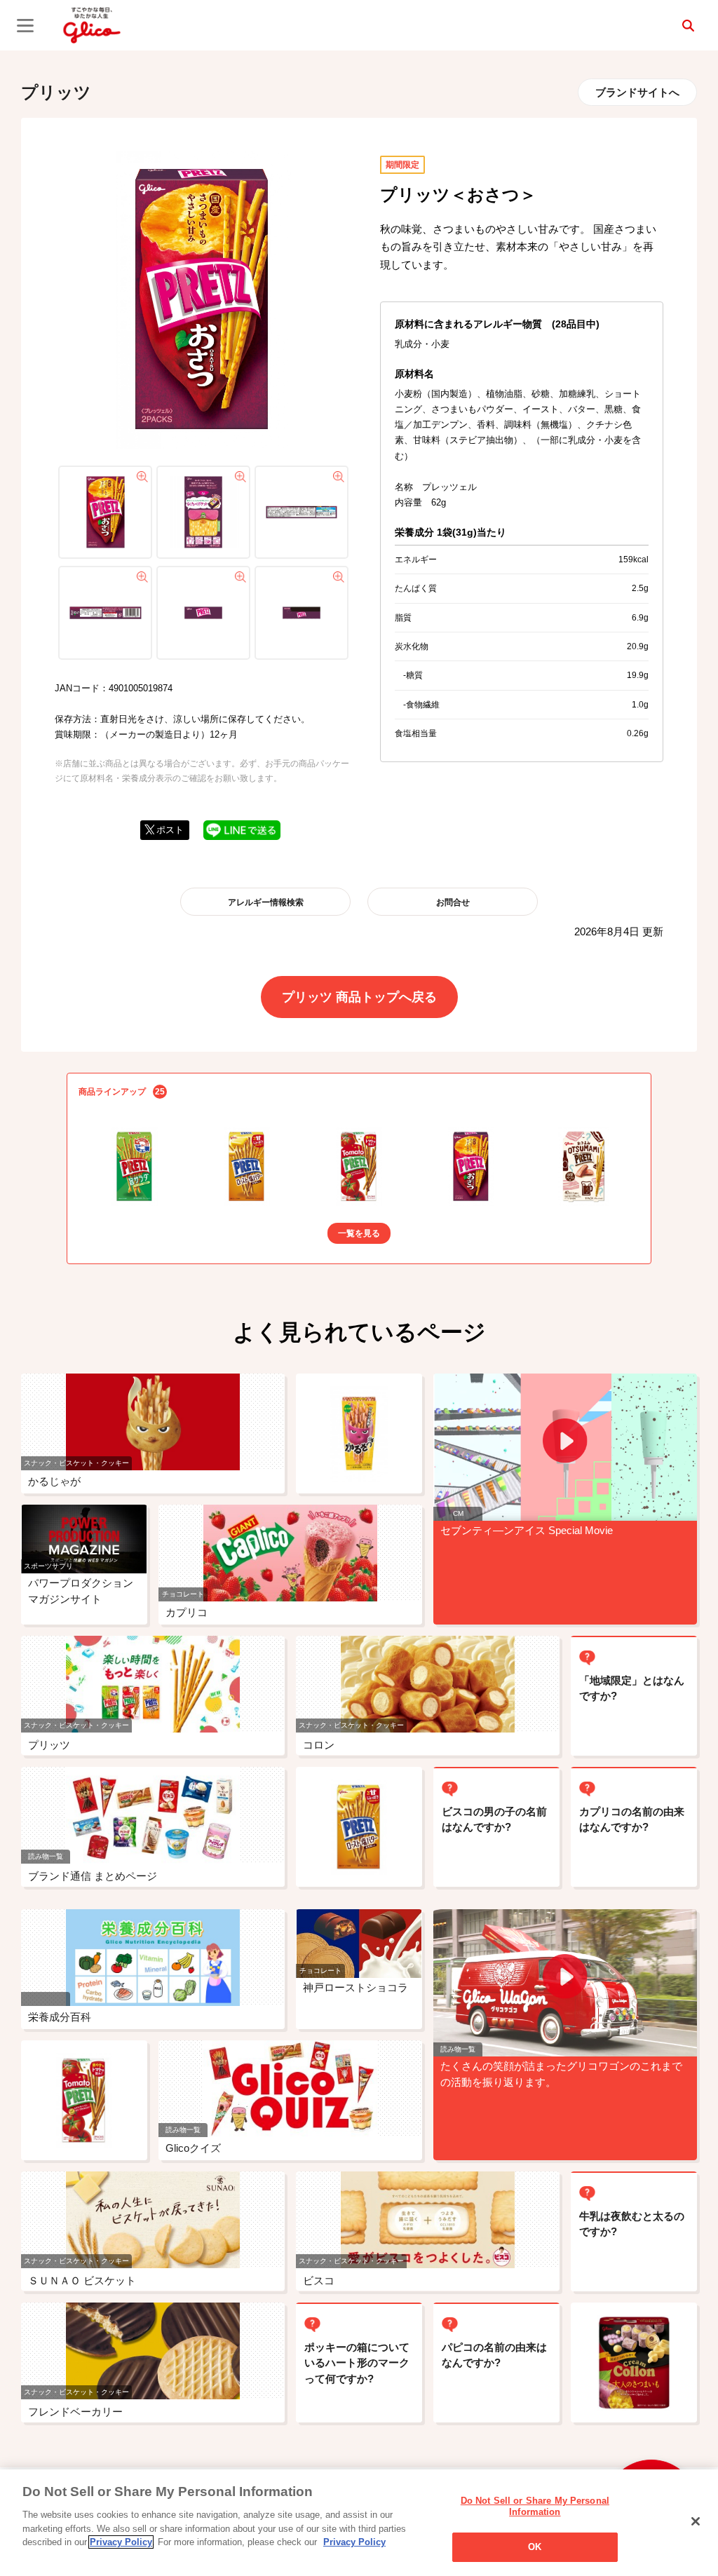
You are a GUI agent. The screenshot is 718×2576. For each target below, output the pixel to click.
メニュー (25, 25)
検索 (688, 25)
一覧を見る (359, 1233)
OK (535, 2547)
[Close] (696, 2521)
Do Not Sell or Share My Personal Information (535, 2506)
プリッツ (56, 92)
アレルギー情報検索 (266, 902)
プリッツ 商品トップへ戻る (359, 997)
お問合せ (453, 902)
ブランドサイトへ (637, 92)
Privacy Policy (121, 2542)
